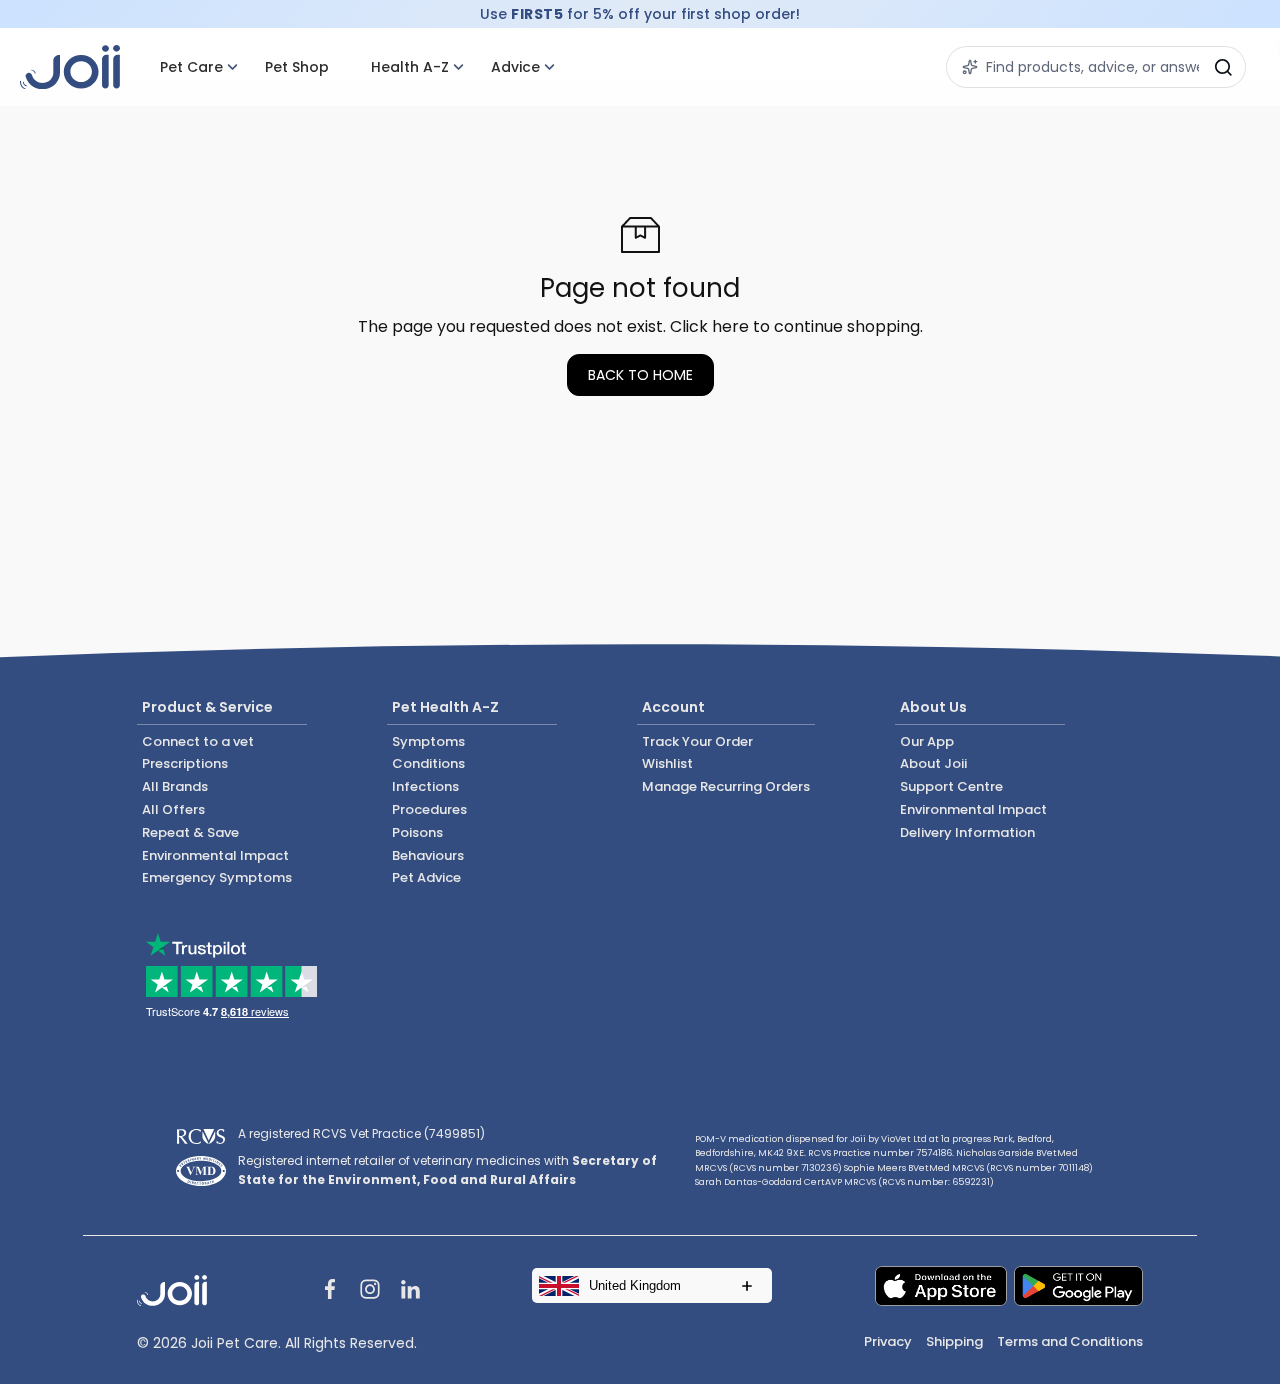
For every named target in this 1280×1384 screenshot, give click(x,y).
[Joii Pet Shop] (70, 67)
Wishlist (667, 763)
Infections (425, 786)
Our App (927, 741)
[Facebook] (330, 1292)
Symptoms (428, 741)
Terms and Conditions (1070, 1341)
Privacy (888, 1341)
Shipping (954, 1341)
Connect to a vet (198, 741)
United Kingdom (635, 1285)
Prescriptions (185, 763)
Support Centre (951, 786)
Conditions (428, 763)
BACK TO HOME (640, 375)
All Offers (173, 809)
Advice (515, 67)
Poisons (417, 832)
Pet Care (191, 67)
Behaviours (428, 855)
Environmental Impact (215, 855)
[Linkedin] (410, 1292)
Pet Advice (426, 877)
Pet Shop (297, 67)
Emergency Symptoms (217, 877)
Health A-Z (410, 67)
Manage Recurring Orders (726, 786)
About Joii (933, 763)
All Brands (175, 786)
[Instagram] (370, 1292)
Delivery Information (967, 832)
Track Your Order (697, 741)
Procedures (429, 809)
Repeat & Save (190, 832)
